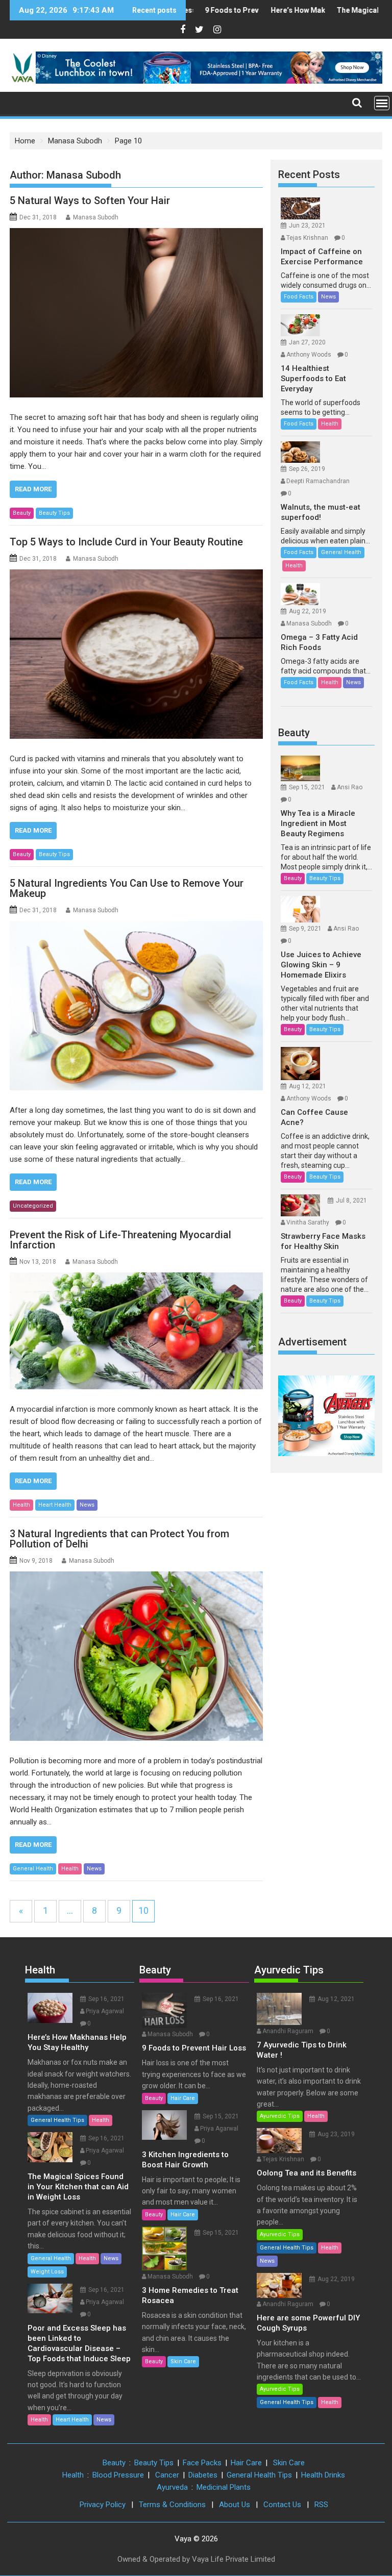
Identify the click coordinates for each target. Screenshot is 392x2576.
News (87, 1505)
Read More (33, 489)
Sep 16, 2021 (106, 1999)
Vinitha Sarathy (308, 1222)
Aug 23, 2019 (336, 2134)
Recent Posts (309, 174)
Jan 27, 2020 (307, 342)
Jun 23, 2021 (307, 226)
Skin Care (183, 2361)
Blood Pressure (118, 2475)
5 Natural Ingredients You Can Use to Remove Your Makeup (127, 888)
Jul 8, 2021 (351, 1201)
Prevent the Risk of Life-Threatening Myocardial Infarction (120, 1240)
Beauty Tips (54, 513)
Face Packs (202, 2463)
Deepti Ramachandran (318, 481)
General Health (33, 1869)
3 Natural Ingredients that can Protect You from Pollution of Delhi (119, 1539)
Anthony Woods (309, 355)
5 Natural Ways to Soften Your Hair (90, 201)
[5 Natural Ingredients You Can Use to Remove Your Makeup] (136, 1006)
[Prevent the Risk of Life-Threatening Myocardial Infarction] (136, 1331)
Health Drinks (323, 2475)
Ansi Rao (350, 787)
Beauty (22, 513)
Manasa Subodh (96, 217)
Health (21, 1505)
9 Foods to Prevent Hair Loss (228, 10)
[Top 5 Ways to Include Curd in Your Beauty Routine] (136, 654)
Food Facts (299, 297)
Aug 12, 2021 (308, 1086)
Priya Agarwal (105, 2011)
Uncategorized (33, 1206)
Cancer (167, 2475)
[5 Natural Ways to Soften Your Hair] (136, 313)
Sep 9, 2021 (305, 929)
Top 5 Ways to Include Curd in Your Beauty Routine (126, 542)
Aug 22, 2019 (308, 611)
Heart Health (55, 1505)
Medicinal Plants (224, 2487)
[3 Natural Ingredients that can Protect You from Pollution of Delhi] (136, 1656)
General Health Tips (57, 2120)
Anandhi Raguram (288, 2031)
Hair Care (183, 2098)
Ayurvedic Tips (289, 1970)
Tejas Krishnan (307, 238)
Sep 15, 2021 (307, 787)
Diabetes (203, 2475)
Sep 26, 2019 (307, 469)
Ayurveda (172, 2487)
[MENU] (382, 103)
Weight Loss (47, 2272)
